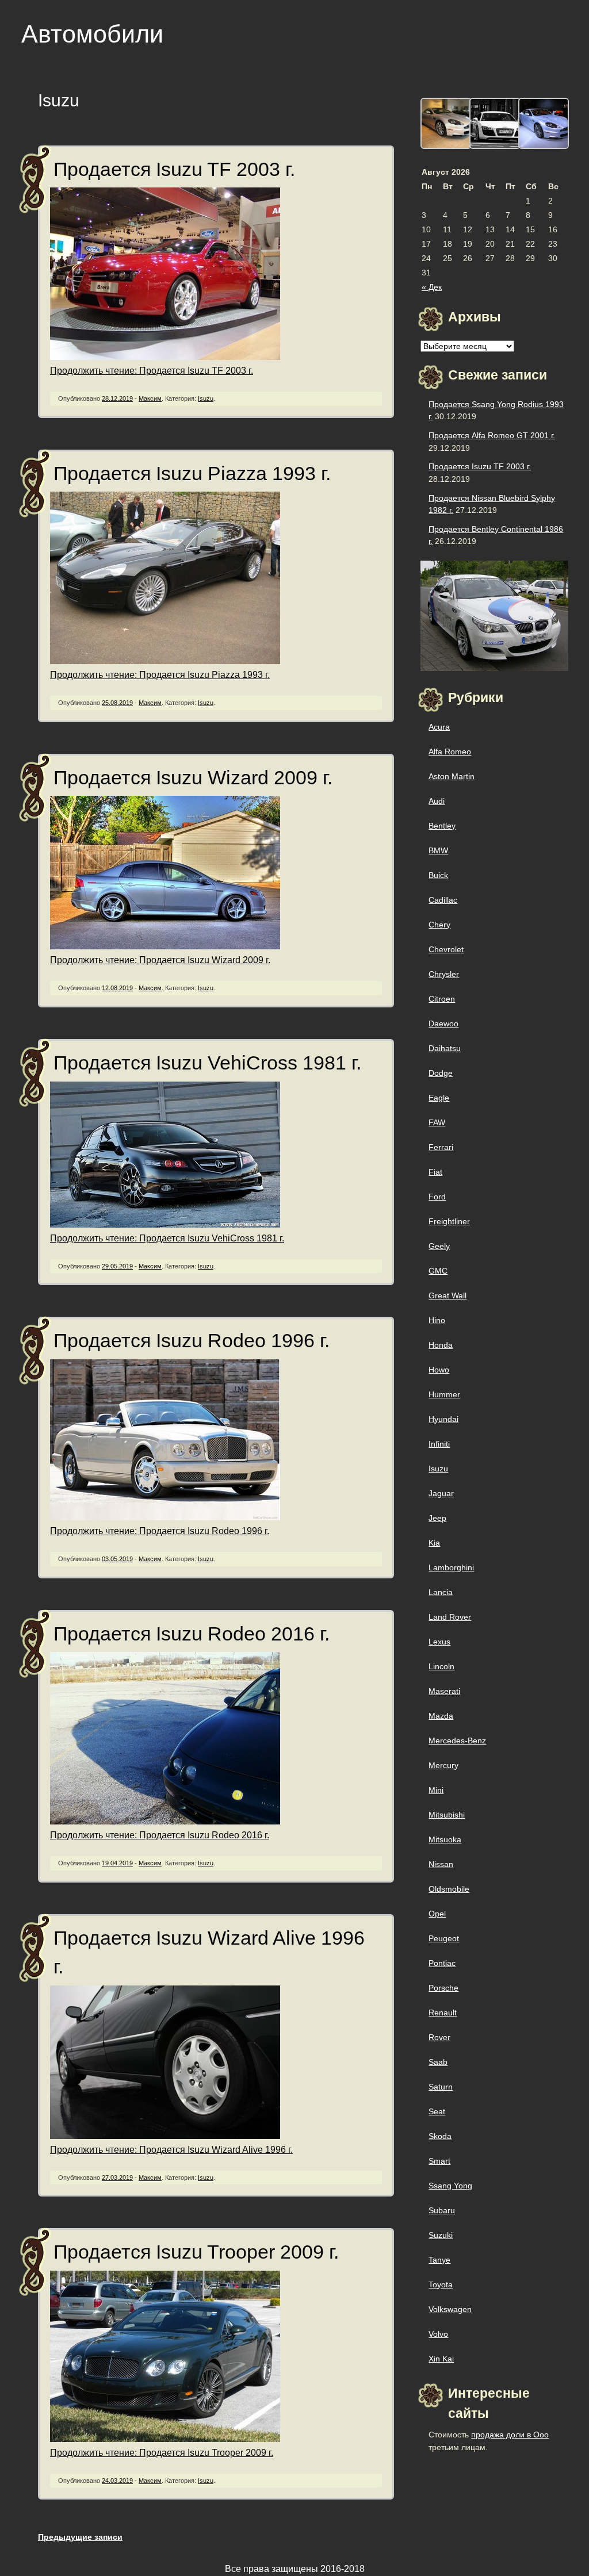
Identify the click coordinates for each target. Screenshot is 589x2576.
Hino (437, 1320)
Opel (437, 1914)
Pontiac (442, 1963)
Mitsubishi (447, 1815)
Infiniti (439, 1444)
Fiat (435, 1172)
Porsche (443, 1988)
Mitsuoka (445, 1839)
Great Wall (448, 1295)
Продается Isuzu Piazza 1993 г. (192, 474)
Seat (437, 2111)
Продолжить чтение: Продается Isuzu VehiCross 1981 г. (167, 1238)
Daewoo (443, 1023)
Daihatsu (445, 1048)
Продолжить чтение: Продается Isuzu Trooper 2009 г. (162, 2453)
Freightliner (449, 1221)
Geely (439, 1246)
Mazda (441, 1716)
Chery (439, 925)
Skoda (440, 2136)
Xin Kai (441, 2359)
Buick (438, 875)
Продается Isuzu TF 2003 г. (174, 169)
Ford (437, 1197)
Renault (443, 2012)
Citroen (442, 999)
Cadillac (443, 900)
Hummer (444, 1394)
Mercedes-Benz (457, 1741)
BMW (438, 850)
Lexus (439, 1642)
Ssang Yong (450, 2186)
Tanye (439, 2260)
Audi (437, 801)
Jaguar (441, 1493)
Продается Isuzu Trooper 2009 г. (196, 2252)
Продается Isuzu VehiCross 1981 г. (207, 1063)
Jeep (437, 1518)
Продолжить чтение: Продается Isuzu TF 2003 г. (152, 371)
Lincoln (441, 1666)
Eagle (439, 1098)
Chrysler (444, 974)
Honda (441, 1345)
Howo (439, 1370)
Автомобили (92, 34)
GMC (438, 1271)
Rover (439, 2037)
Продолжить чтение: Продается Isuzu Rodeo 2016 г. (160, 1835)
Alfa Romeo (450, 752)
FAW (437, 1122)
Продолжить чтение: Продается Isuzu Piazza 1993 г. (160, 675)
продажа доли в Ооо (510, 2435)
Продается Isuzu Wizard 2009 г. (193, 778)
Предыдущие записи (80, 2537)
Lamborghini (451, 1567)
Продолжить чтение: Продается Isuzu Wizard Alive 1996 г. (171, 2150)
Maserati (444, 1691)
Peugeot (444, 1938)
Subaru (442, 2210)
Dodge (441, 1073)
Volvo (438, 2334)
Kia (434, 1543)
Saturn (441, 2087)
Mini (436, 1790)
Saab (438, 2062)
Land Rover (450, 1617)
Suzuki (441, 2235)
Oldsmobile (449, 1889)
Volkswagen (450, 2309)
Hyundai (443, 1419)
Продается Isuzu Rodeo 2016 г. (192, 1634)
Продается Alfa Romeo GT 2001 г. (492, 435)
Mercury (443, 1765)
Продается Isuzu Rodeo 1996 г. (192, 1341)
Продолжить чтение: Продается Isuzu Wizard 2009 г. (160, 960)
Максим (150, 398)
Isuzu (206, 398)
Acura (439, 727)
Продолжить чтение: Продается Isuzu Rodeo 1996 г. (160, 1531)
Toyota (441, 2284)
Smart (439, 2161)
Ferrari (441, 1147)
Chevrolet (446, 949)
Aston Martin (452, 776)
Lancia (441, 1592)
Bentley (442, 826)
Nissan (441, 1864)
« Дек (432, 287)
